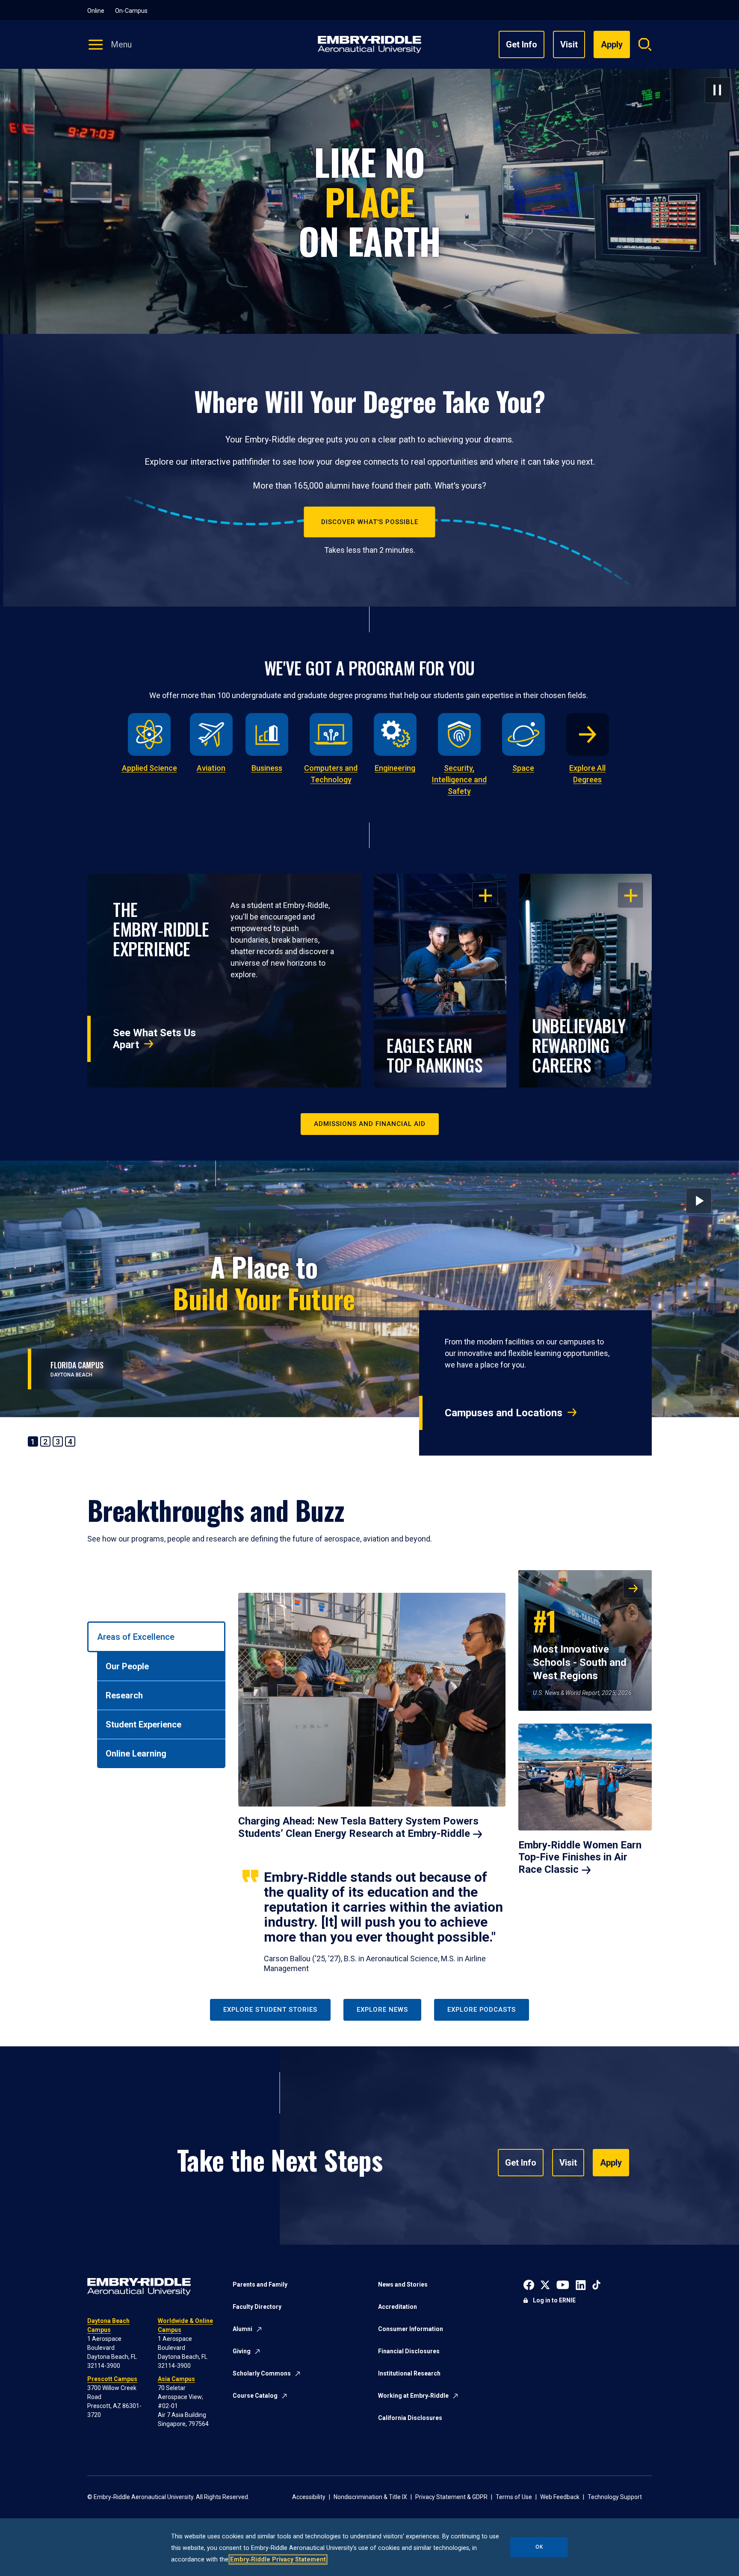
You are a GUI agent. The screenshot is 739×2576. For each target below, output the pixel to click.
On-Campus (131, 11)
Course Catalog (255, 2396)
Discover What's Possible (370, 522)
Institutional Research (409, 2373)
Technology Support (615, 2497)
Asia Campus (176, 2379)
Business (267, 768)
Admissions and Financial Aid (370, 1124)
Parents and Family (260, 2284)
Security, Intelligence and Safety (459, 780)
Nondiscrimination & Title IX (370, 2497)
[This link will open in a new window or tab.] (529, 2284)
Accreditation (398, 2307)
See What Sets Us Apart (154, 1039)
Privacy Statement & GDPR (451, 2497)
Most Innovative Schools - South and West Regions (580, 1642)
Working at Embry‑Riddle (413, 2396)
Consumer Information (411, 2329)
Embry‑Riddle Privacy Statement (278, 2560)
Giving (242, 2351)
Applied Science (149, 768)
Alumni (242, 2329)
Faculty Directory (257, 2307)
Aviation (211, 768)
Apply (611, 2163)
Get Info (522, 44)
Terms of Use (514, 2497)
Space (523, 768)
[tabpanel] (445, 1772)
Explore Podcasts (482, 2010)
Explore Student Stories (270, 2010)
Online (96, 11)
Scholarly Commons (262, 2373)
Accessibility (309, 2497)
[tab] (156, 1637)
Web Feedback (560, 2497)
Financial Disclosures (409, 2351)
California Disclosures (410, 2418)
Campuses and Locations (504, 1413)
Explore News (382, 2010)
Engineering (395, 768)
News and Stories (403, 2284)
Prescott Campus (112, 2379)
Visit (569, 44)
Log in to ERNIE (554, 2300)
